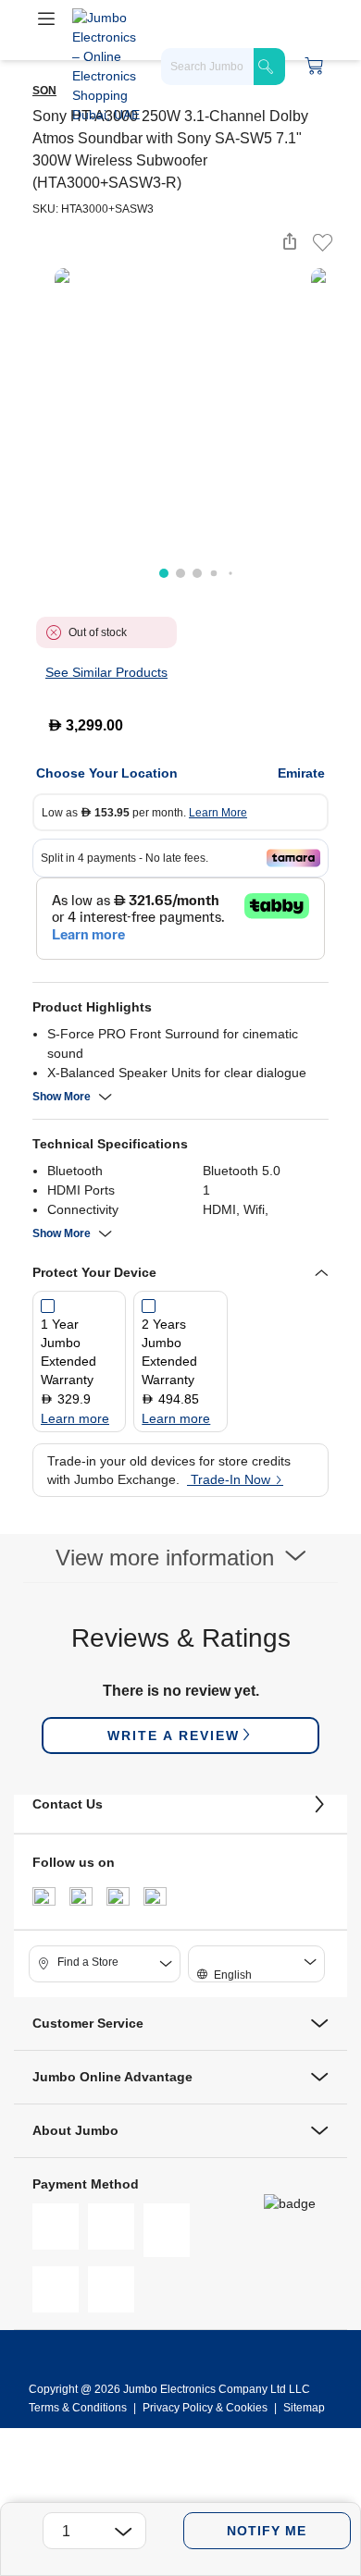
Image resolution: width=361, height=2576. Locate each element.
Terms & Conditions (79, 2408)
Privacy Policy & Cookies (205, 2408)
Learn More (218, 813)
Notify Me (267, 2531)
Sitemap (304, 2408)
